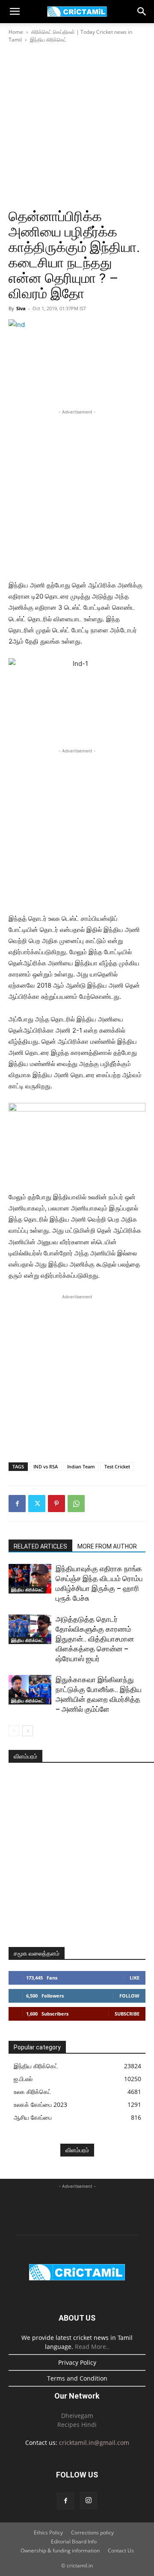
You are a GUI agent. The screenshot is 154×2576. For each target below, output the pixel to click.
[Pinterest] (56, 1504)
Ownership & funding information (60, 2551)
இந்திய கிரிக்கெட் (48, 40)
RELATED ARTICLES (40, 1546)
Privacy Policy (77, 2362)
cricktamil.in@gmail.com (94, 2443)
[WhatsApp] (76, 1504)
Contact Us (121, 2551)
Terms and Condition (77, 2378)
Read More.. (92, 2347)
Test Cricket (117, 1466)
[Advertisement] (77, 126)
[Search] (142, 12)
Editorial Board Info (74, 2542)
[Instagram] (89, 2501)
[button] (15, 12)
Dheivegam (77, 2416)
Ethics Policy (48, 2533)
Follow (129, 1996)
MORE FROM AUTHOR (107, 1546)
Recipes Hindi (77, 2425)
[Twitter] (37, 1504)
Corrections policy (92, 2533)
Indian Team (81, 1466)
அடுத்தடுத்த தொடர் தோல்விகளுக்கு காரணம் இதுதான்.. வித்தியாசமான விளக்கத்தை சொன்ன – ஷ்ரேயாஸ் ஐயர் (95, 1639)
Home (16, 32)
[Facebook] (17, 1504)
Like (135, 1978)
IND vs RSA (46, 1466)
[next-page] (28, 1731)
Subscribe (127, 2014)
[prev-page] (14, 1731)
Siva (21, 308)
